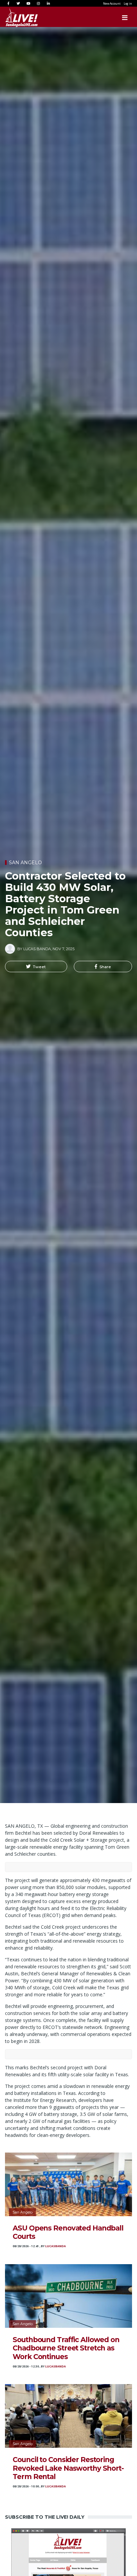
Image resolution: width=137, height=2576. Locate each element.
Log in (128, 3)
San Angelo (25, 863)
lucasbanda (56, 2246)
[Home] (15, 18)
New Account (112, 3)
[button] (36, 966)
